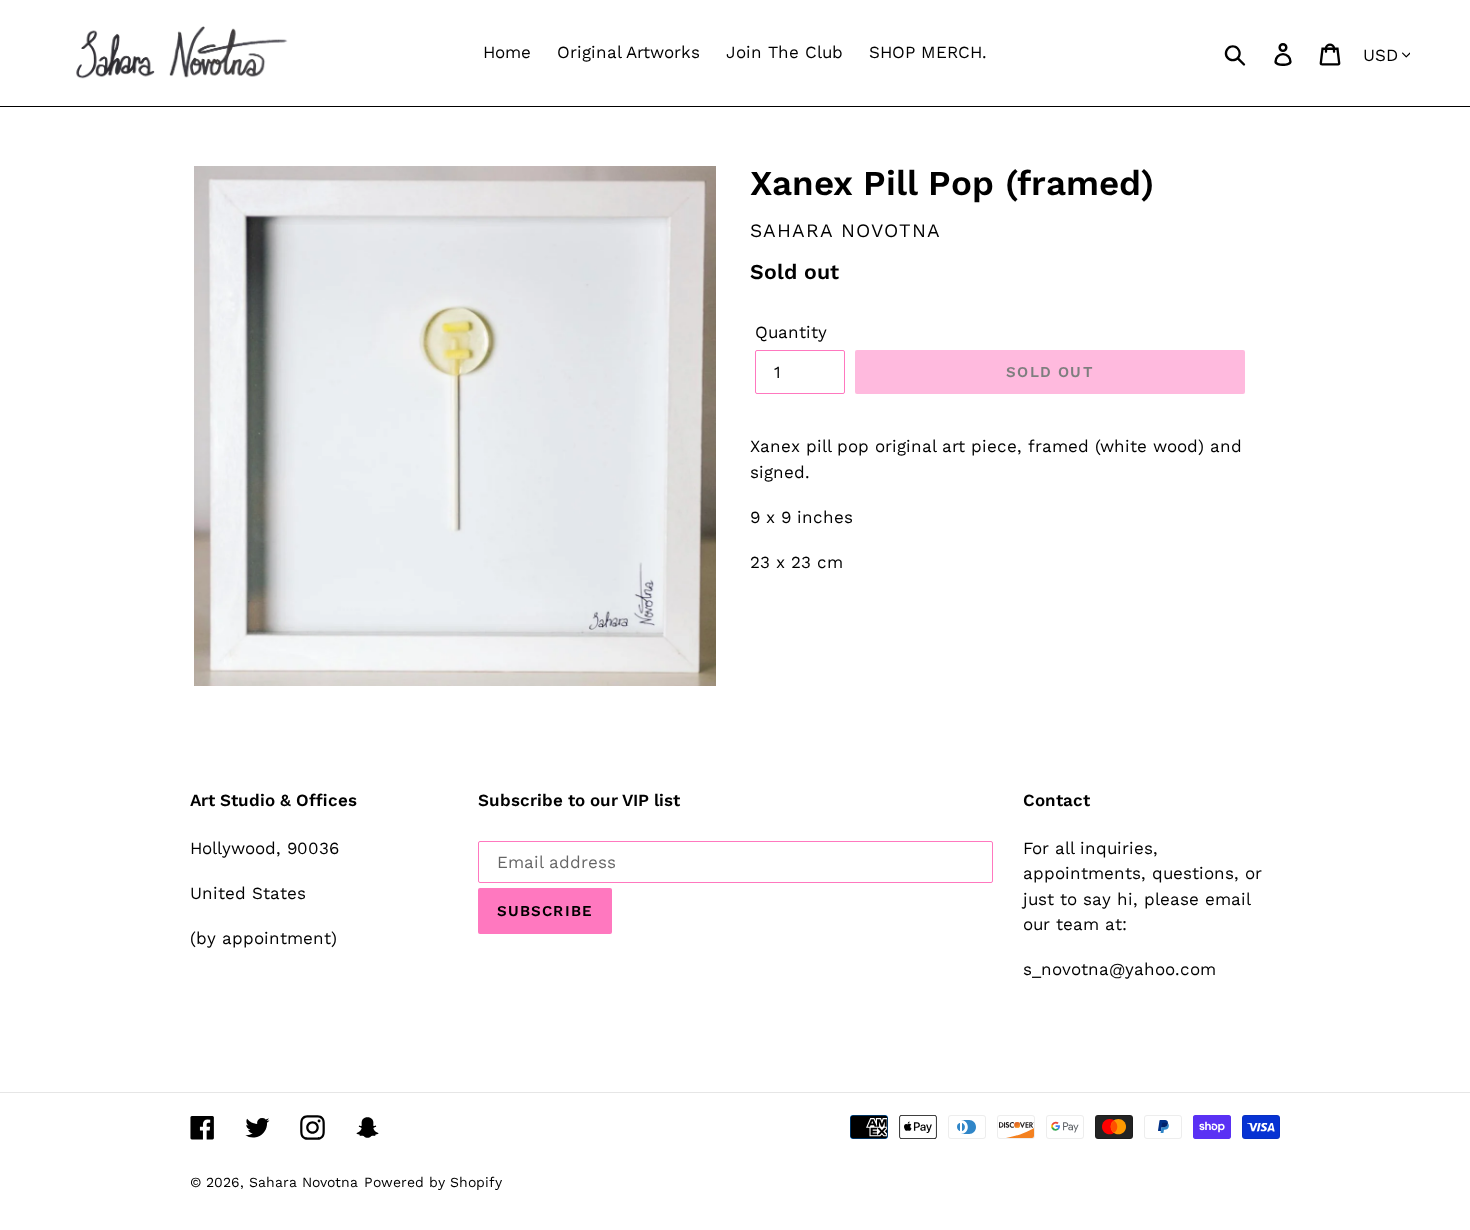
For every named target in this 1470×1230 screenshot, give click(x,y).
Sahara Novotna (303, 1182)
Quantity (791, 332)
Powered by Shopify (433, 1182)
